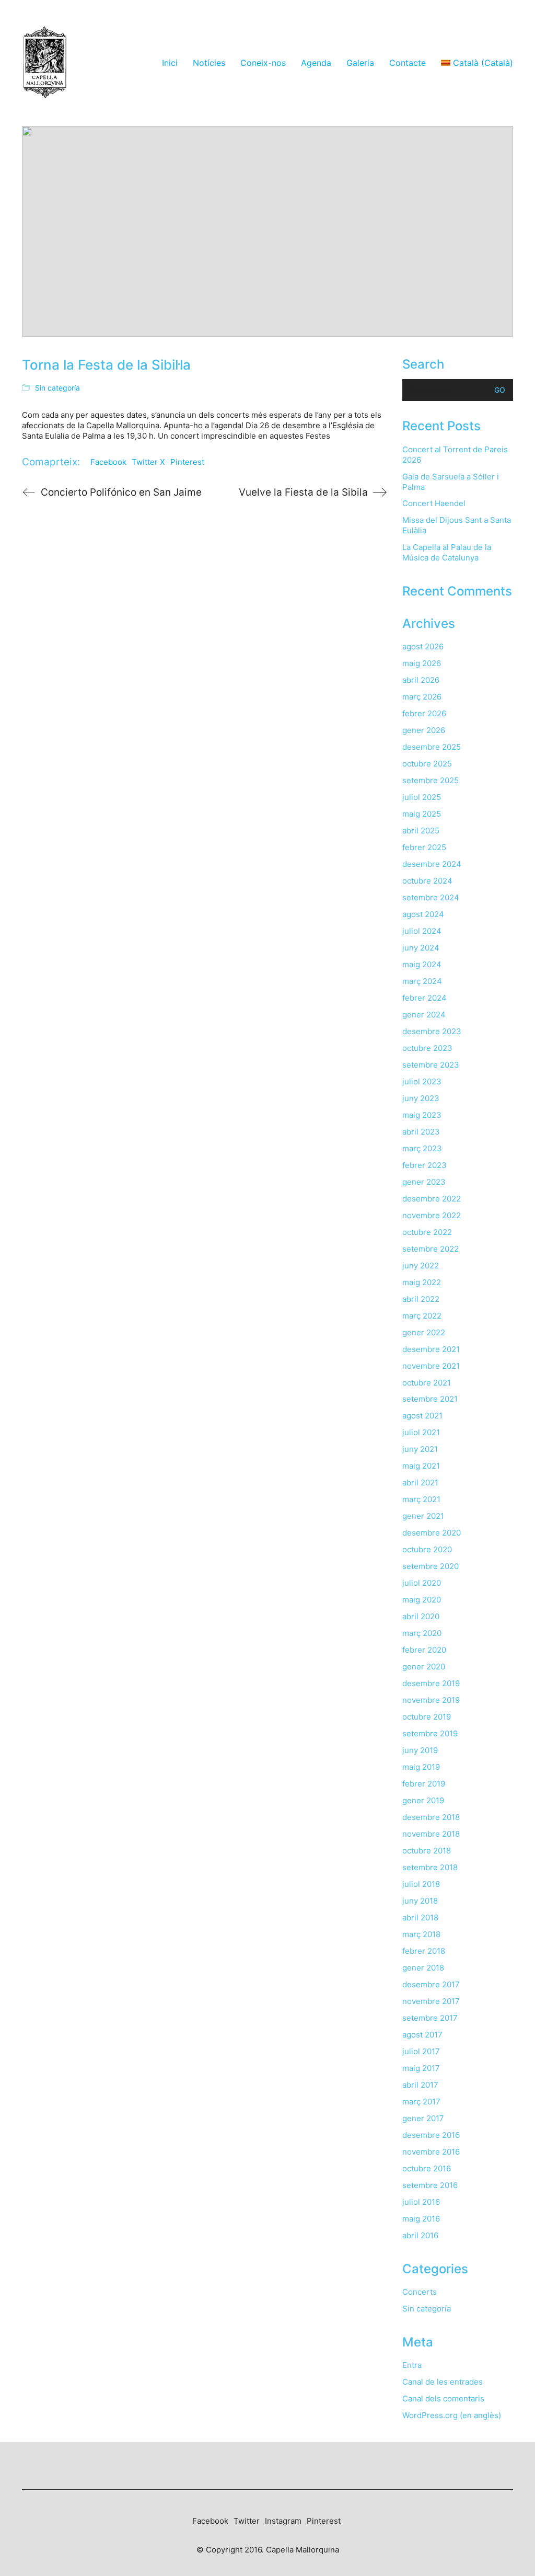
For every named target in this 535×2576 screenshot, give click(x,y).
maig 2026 (422, 663)
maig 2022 (422, 1282)
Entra (412, 2365)
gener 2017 (423, 2118)
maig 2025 (422, 814)
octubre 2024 (427, 881)
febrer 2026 (424, 713)
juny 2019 (420, 1750)
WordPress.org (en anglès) (452, 2415)
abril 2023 (421, 1132)
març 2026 (422, 697)
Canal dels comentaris (443, 2398)
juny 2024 (421, 948)
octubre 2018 (427, 1851)
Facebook (108, 462)
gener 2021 (423, 1516)
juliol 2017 (421, 2051)
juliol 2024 (422, 931)
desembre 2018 (431, 1817)
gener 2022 (424, 1332)
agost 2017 (422, 2035)
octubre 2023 (427, 1048)
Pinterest (187, 462)
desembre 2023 (432, 1031)
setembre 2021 (430, 1399)
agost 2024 (423, 914)
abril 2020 (421, 1616)
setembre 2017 (430, 2018)
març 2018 (421, 1934)
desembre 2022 (432, 1199)
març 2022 (422, 1316)
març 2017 (421, 2102)
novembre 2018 (431, 1834)
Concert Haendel (434, 503)
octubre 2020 (427, 1549)
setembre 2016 (430, 2185)
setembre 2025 (431, 780)
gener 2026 (424, 730)
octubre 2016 (427, 2168)
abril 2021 (420, 1482)
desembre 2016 (431, 2135)
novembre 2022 (432, 1215)
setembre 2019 (430, 1733)
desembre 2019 (431, 1683)
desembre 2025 (432, 747)
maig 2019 (421, 1767)
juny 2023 (421, 1098)
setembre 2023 (431, 1065)
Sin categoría (57, 388)
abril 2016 (420, 2235)
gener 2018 (423, 1968)
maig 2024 (422, 964)
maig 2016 (421, 2219)
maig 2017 (421, 2068)
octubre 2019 (427, 1717)
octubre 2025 (427, 764)
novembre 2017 (431, 2001)
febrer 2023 (424, 1165)
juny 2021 (420, 1449)
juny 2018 (420, 1901)
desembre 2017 (431, 1984)
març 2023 (422, 1148)
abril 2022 (421, 1299)
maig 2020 (422, 1600)
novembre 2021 (431, 1366)
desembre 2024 (432, 864)
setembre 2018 (430, 1867)
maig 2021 (421, 1466)
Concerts (420, 2292)
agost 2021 (422, 1416)
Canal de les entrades (443, 2382)
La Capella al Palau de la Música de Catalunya (447, 552)
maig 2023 (422, 1115)
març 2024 (422, 981)
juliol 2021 (421, 1432)
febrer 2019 (424, 1784)
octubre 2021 (427, 1383)
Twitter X (148, 462)
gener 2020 (424, 1667)
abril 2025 (421, 831)
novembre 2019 (431, 1700)
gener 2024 (424, 1015)
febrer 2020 (424, 1650)
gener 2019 (423, 1800)
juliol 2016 (421, 2202)
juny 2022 (421, 1266)
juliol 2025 (422, 797)
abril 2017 (420, 2085)
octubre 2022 (427, 1232)
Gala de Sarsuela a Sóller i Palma (451, 482)
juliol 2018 (421, 1884)
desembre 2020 (432, 1533)
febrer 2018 (424, 1951)
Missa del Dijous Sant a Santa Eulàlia (457, 525)
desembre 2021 (431, 1349)
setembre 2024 (431, 897)
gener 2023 (424, 1182)
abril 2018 (420, 1917)
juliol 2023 (422, 1081)
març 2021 (421, 1499)
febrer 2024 (424, 998)
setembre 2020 (431, 1566)
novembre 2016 (431, 2152)
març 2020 (422, 1633)
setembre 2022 (431, 1249)
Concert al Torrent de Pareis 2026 (455, 455)
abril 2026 (421, 680)
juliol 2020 (422, 1583)
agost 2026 (423, 646)
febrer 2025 (424, 847)
